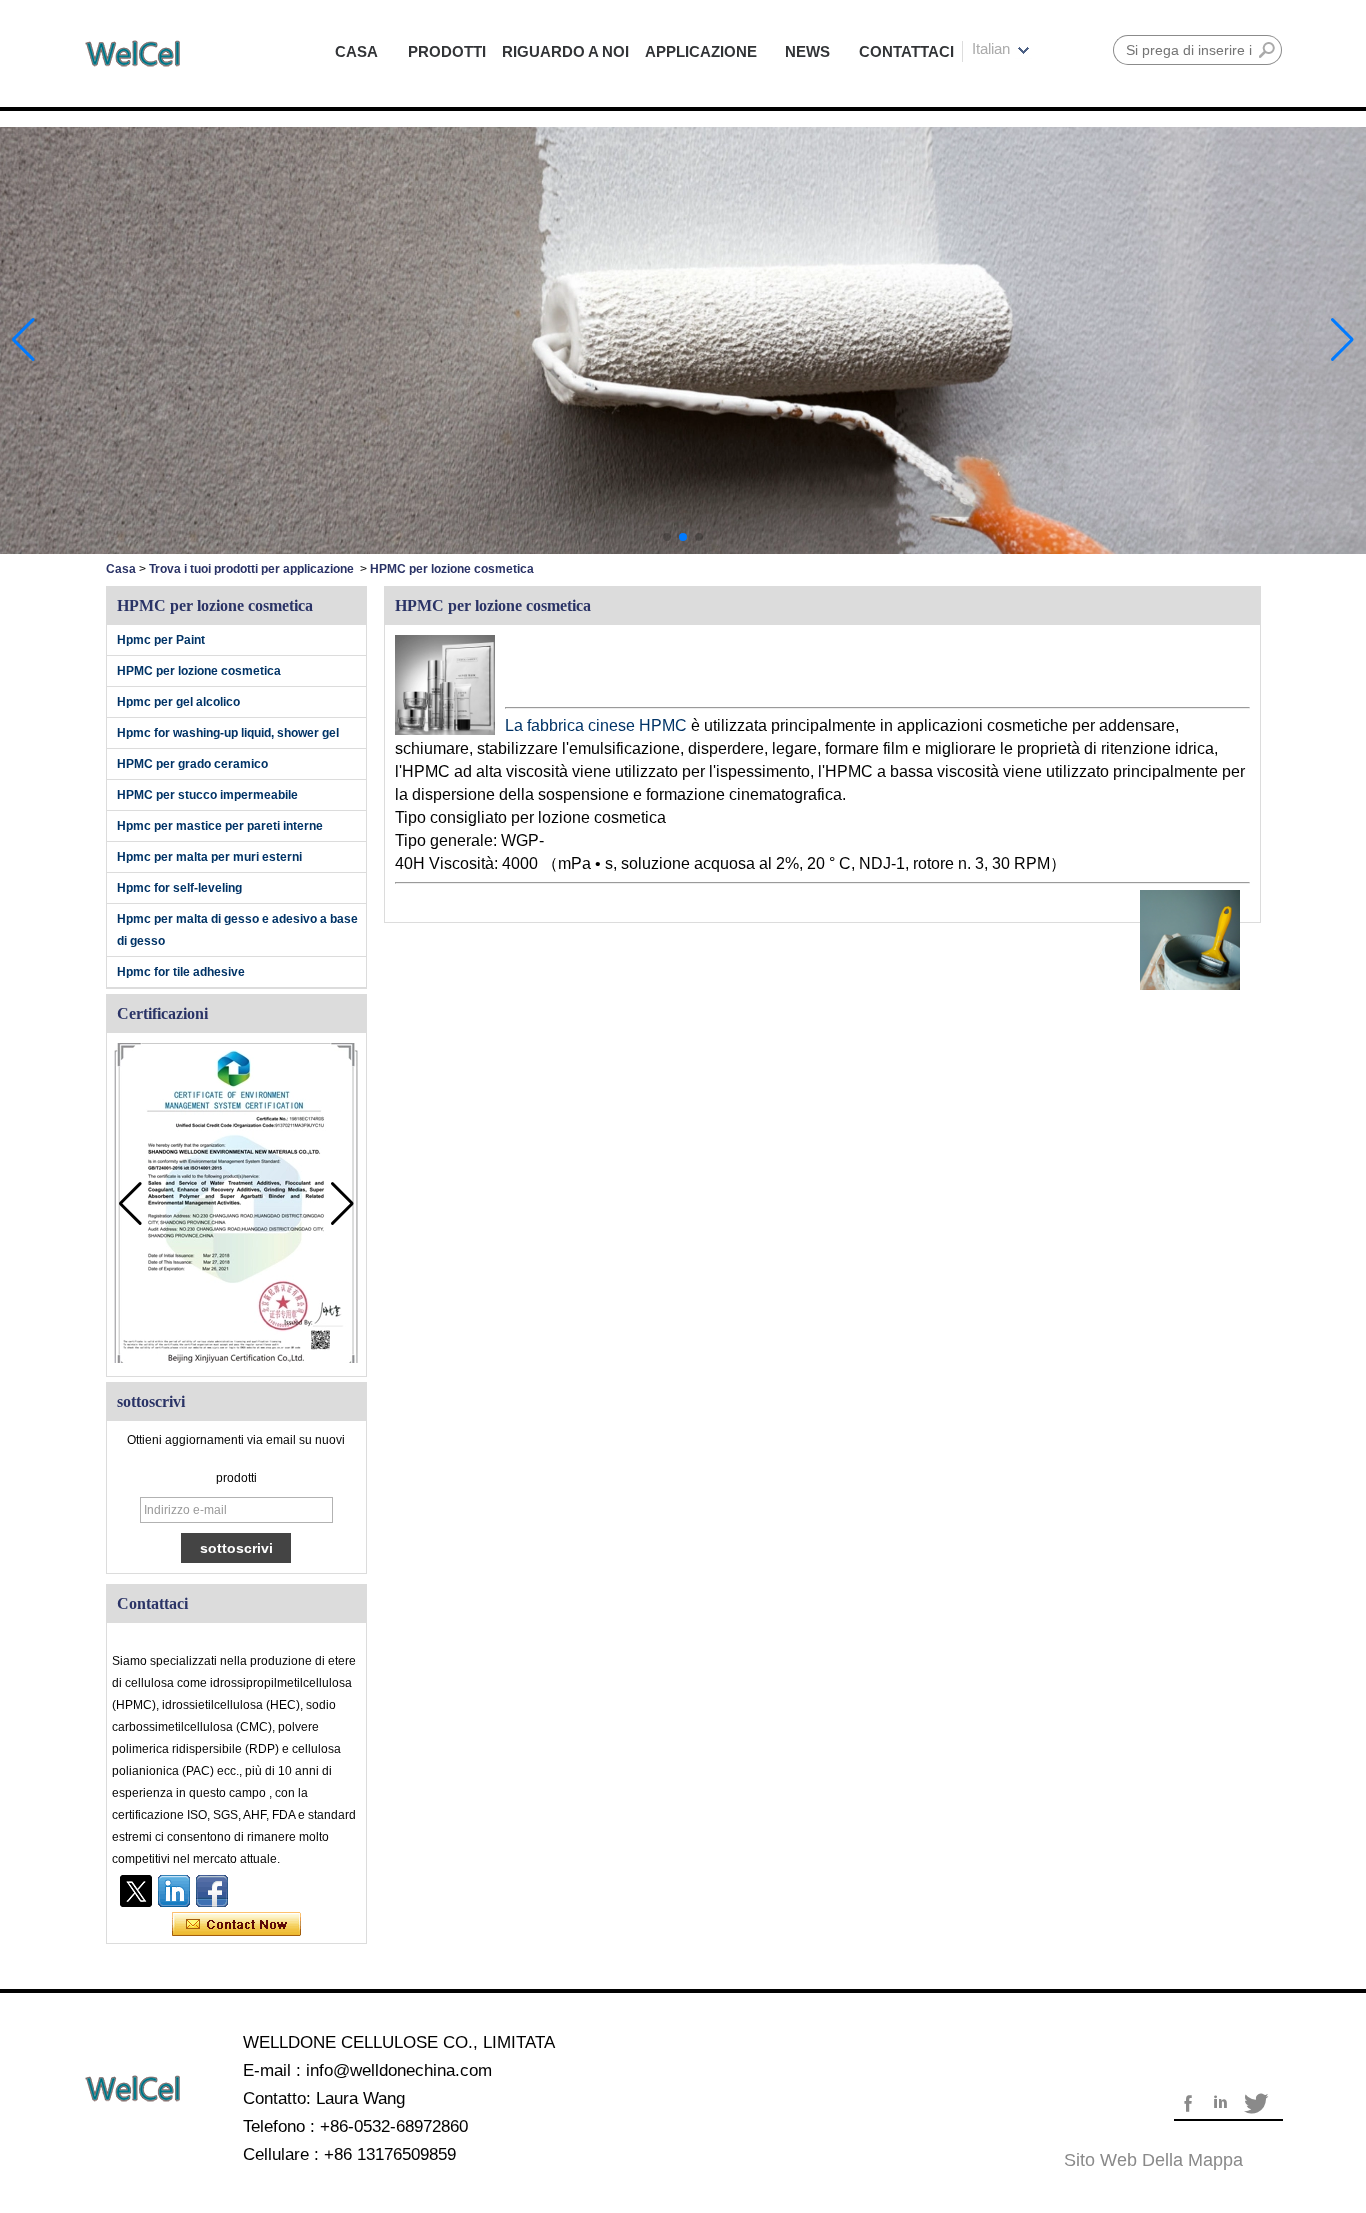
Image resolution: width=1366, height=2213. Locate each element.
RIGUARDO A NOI (565, 51)
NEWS (807, 51)
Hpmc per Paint (161, 640)
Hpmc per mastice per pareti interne (220, 826)
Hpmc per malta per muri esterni (209, 857)
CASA (356, 51)
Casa (121, 569)
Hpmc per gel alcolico (178, 702)
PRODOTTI (447, 51)
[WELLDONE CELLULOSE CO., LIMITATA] (133, 53)
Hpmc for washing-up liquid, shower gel (228, 733)
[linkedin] (174, 1891)
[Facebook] (212, 1891)
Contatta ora (236, 1925)
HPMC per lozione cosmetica (199, 671)
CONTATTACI (906, 51)
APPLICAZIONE (701, 51)
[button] (667, 537)
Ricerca (1267, 50)
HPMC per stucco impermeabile (207, 795)
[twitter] (136, 1891)
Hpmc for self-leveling (179, 888)
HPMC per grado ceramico (192, 764)
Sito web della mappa (1153, 2160)
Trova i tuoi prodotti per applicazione (251, 569)
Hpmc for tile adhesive (181, 972)
